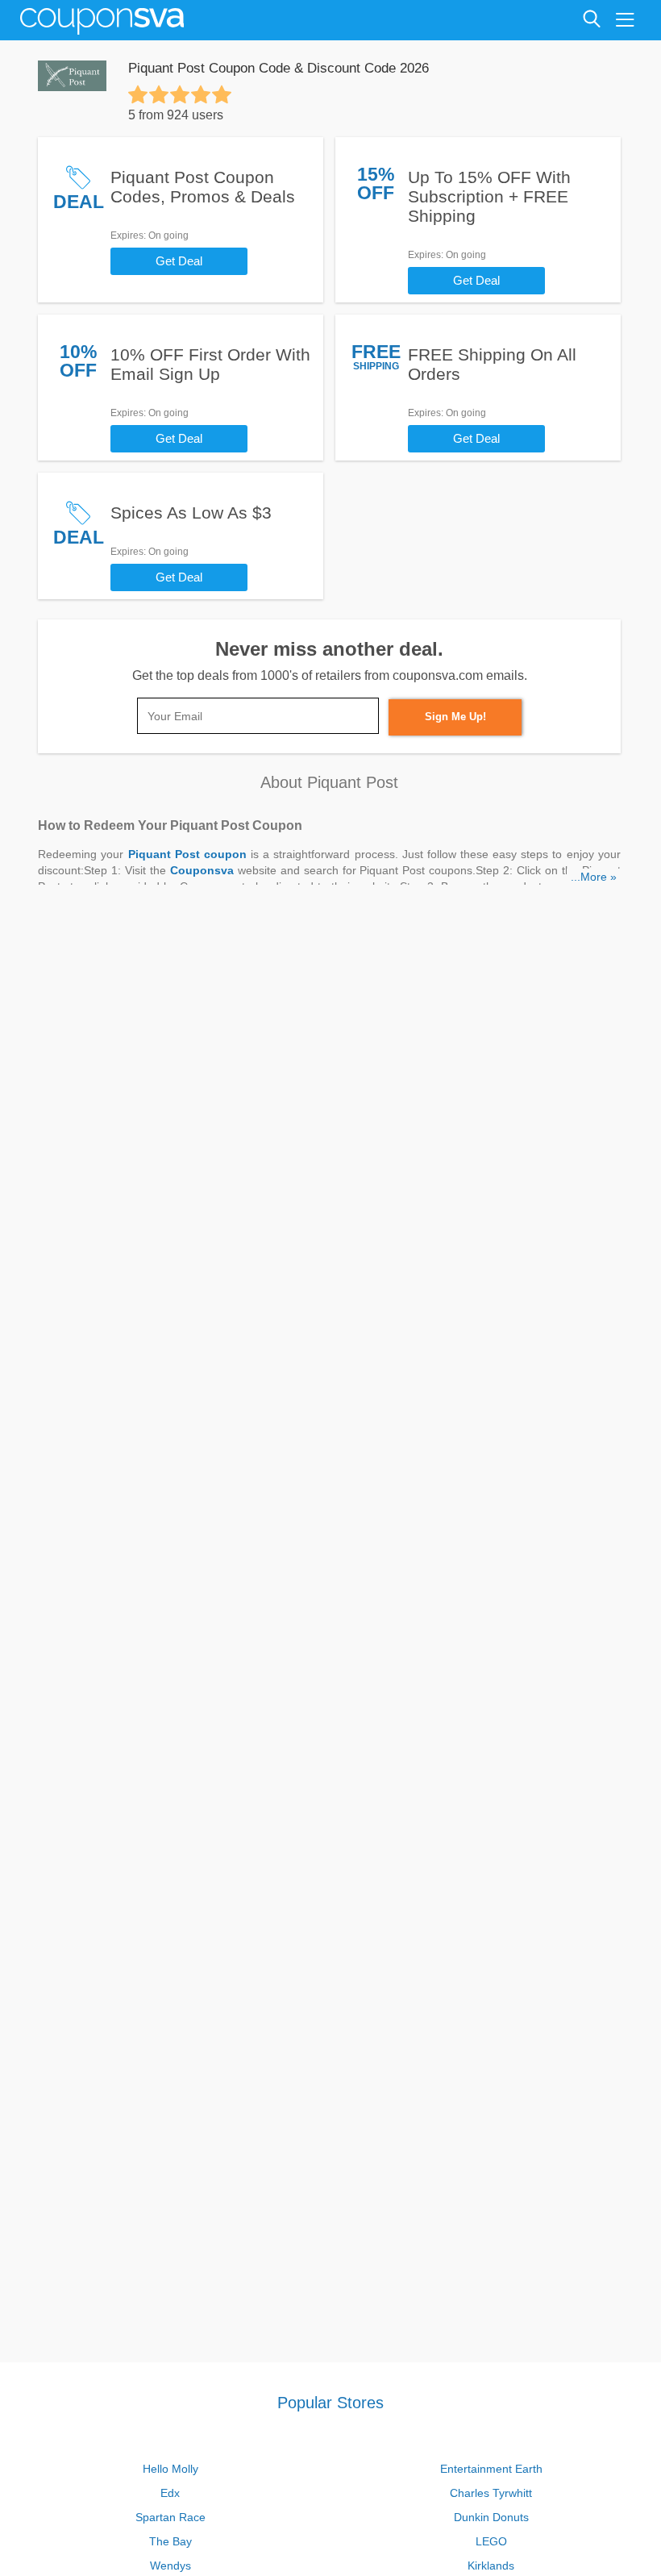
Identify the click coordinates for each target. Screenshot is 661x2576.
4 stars (201, 94)
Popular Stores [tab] (330, 2403)
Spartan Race (170, 2517)
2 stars (159, 94)
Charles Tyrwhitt (491, 2493)
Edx (170, 2493)
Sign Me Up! (455, 717)
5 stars (222, 94)
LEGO (491, 2541)
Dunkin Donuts (491, 2517)
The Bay (170, 2541)
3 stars (180, 94)
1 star (138, 94)
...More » (594, 877)
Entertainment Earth (491, 2469)
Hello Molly (170, 2469)
